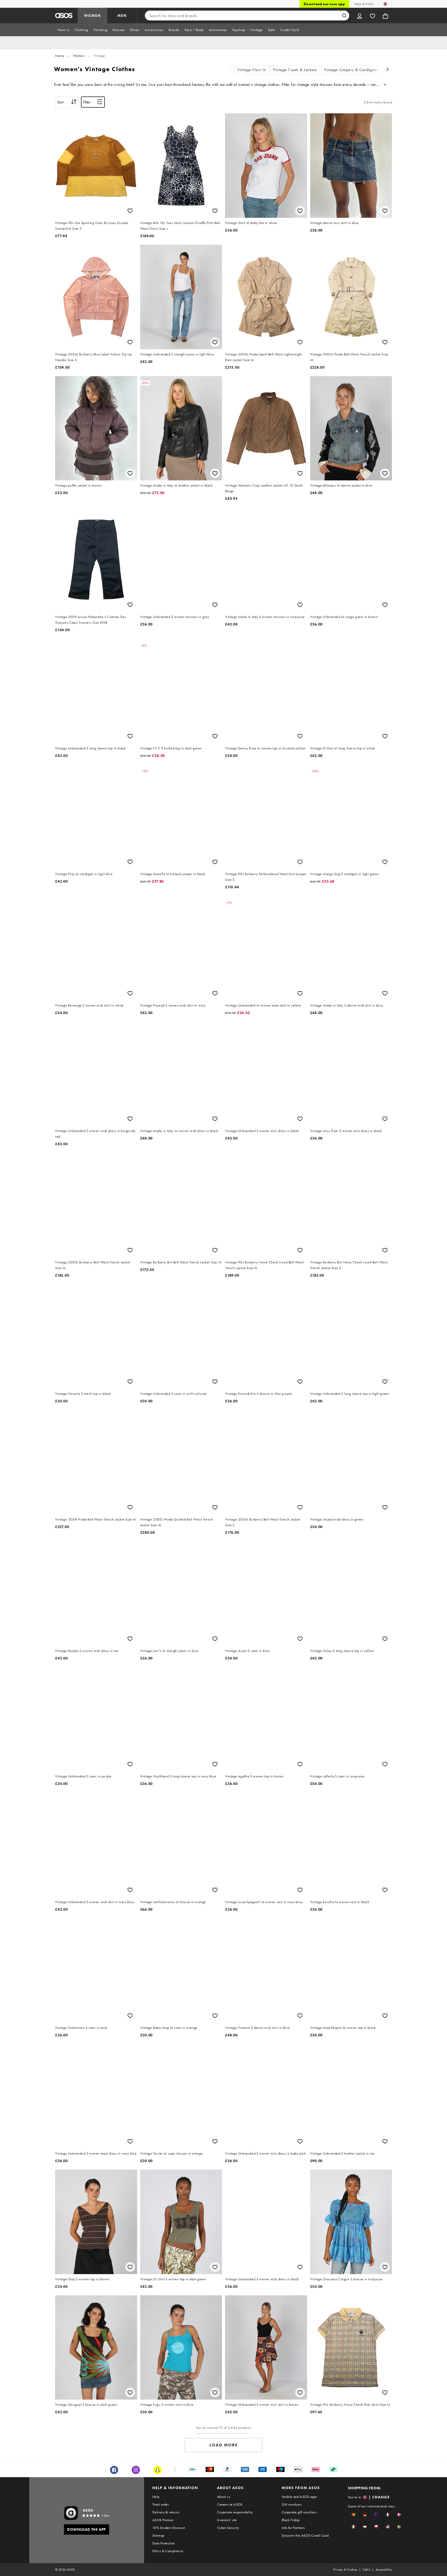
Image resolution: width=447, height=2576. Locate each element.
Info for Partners (293, 2528)
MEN (122, 16)
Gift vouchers (292, 2504)
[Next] (388, 70)
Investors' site (227, 2520)
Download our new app (324, 4)
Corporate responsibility (235, 2512)
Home (60, 56)
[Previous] (230, 70)
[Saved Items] (373, 16)
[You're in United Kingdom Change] (385, 4)
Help (156, 2497)
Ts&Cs (367, 2570)
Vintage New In (252, 70)
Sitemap (158, 2535)
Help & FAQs (364, 4)
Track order (161, 2504)
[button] (353, 2515)
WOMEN (92, 16)
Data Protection (164, 2543)
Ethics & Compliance (168, 2551)
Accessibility (384, 2570)
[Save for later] (130, 211)
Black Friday (291, 2520)
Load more (224, 2445)
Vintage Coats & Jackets (295, 70)
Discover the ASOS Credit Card (305, 2535)
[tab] (64, 30)
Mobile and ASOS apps (299, 2497)
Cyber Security (228, 2528)
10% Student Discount (169, 2528)
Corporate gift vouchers (299, 2512)
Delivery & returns (166, 2512)
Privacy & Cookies (345, 2570)
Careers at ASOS (230, 2504)
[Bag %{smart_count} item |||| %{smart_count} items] (385, 16)
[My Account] (360, 16)
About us (224, 2497)
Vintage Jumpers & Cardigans (351, 70)
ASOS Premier (163, 2520)
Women (79, 56)
